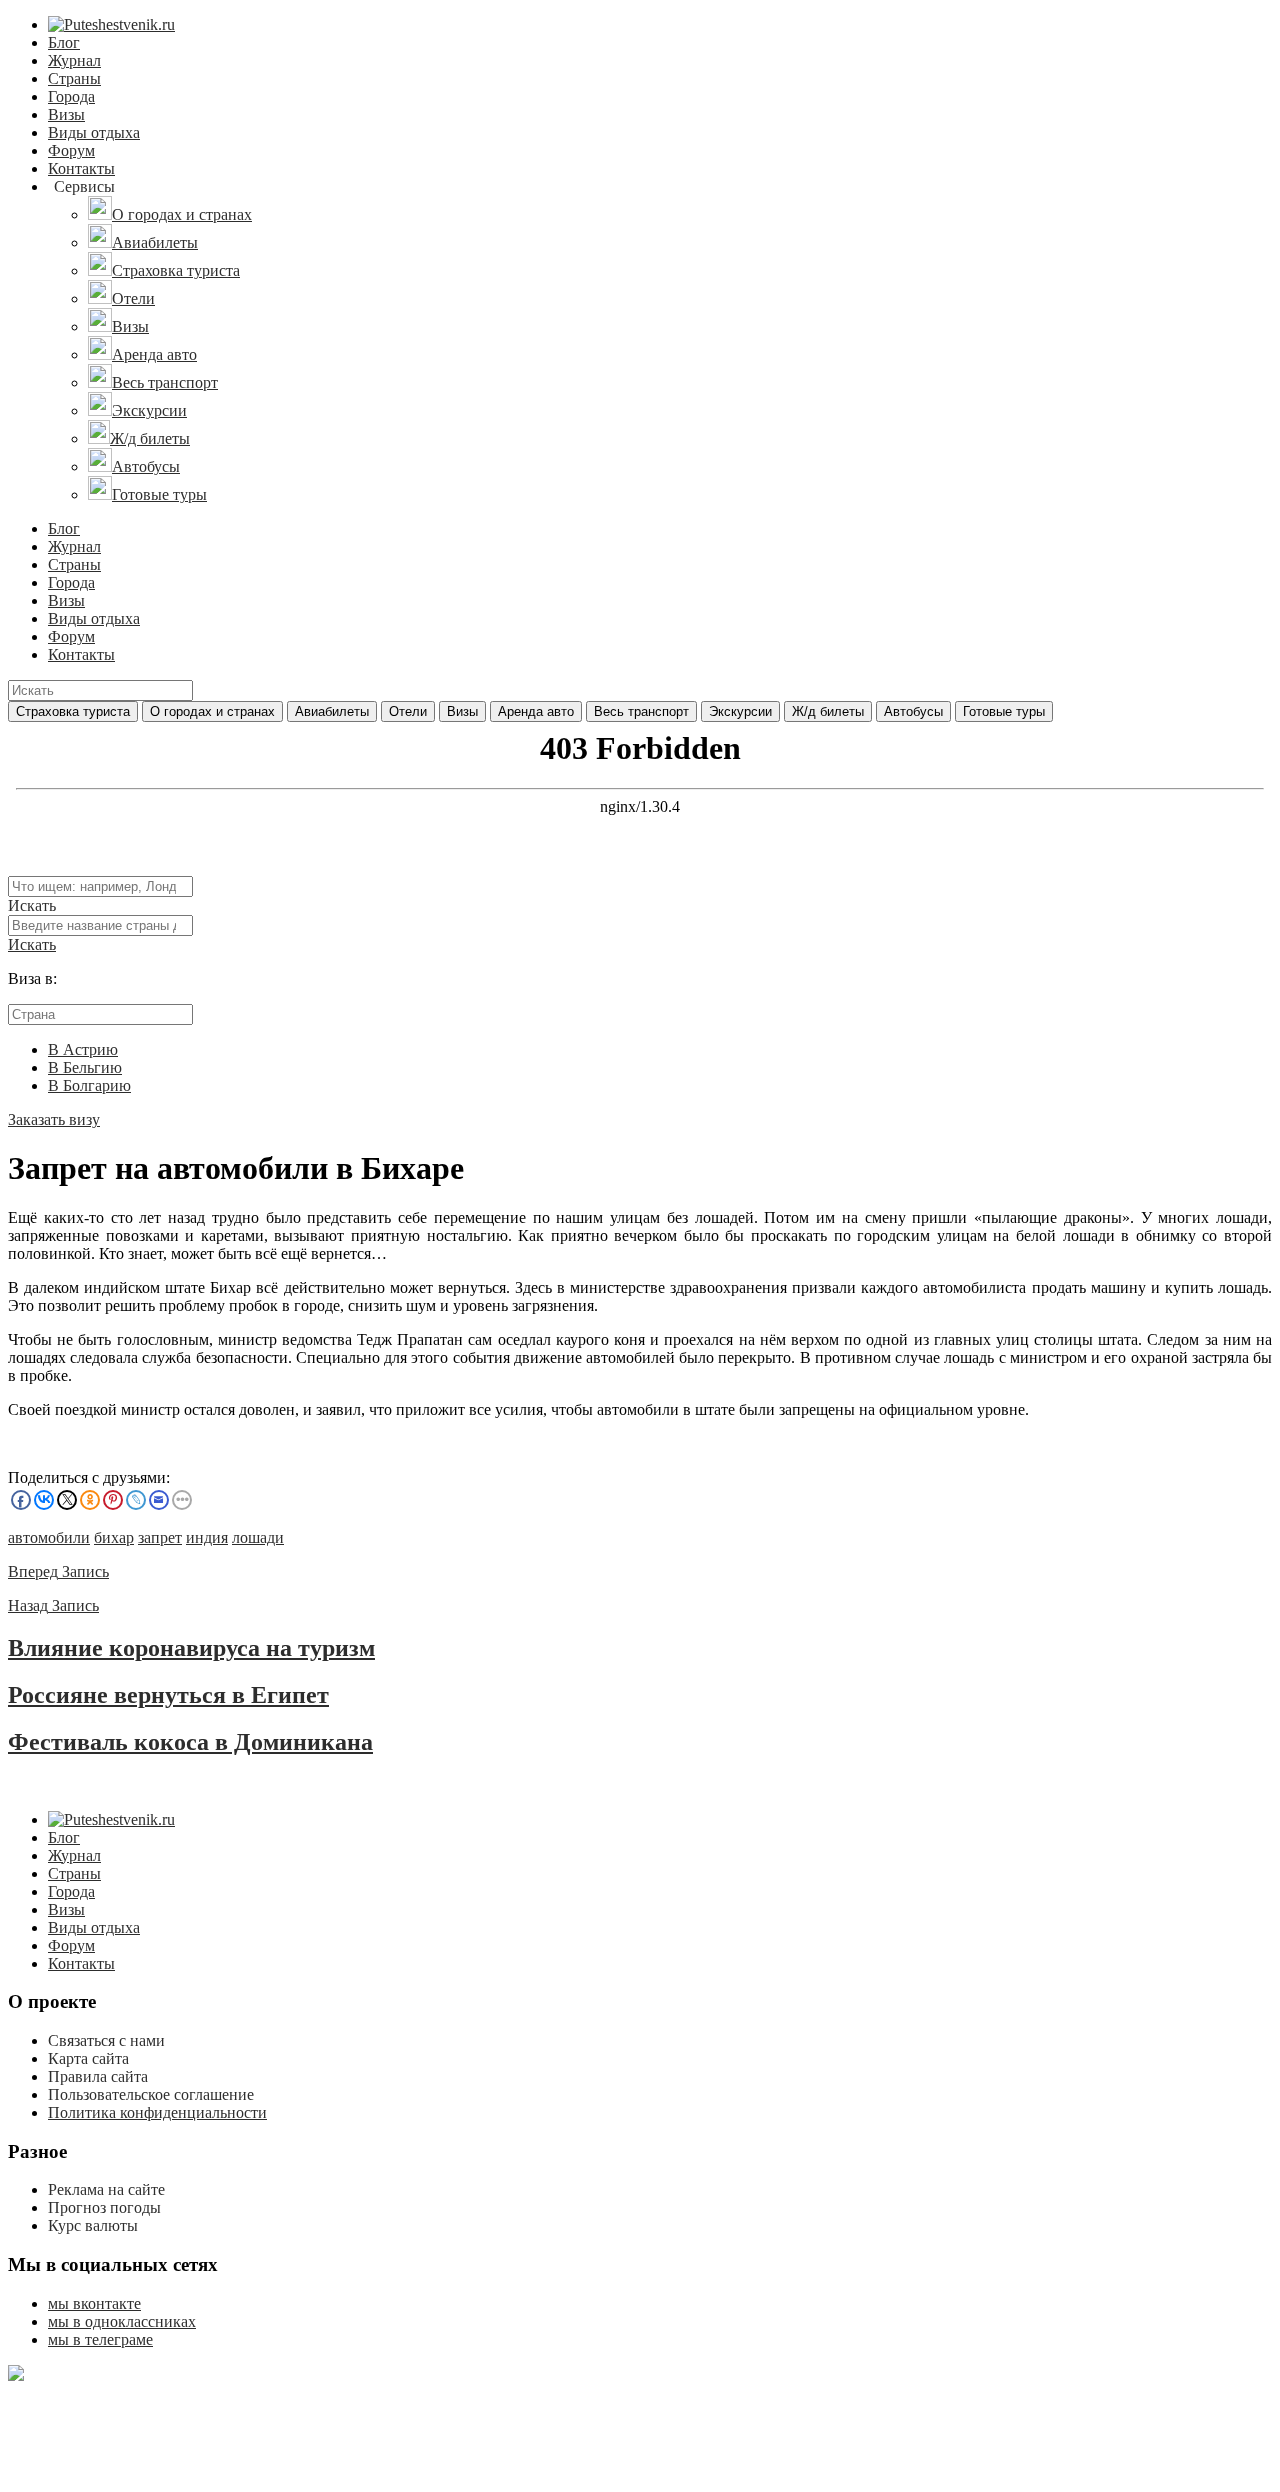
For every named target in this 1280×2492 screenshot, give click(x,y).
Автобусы (913, 711)
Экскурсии (740, 711)
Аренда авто (536, 711)
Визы (66, 114)
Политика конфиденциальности (157, 2112)
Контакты (81, 168)
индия (207, 1537)
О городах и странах (212, 711)
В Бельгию (85, 1067)
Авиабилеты (332, 711)
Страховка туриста (73, 711)
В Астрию (83, 1049)
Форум (71, 150)
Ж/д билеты (828, 711)
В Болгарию (89, 1085)
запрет (160, 1537)
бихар (114, 1537)
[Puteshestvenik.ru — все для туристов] (111, 24)
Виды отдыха (94, 132)
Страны (74, 78)
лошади (258, 1537)
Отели (408, 711)
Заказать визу (54, 1119)
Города (71, 96)
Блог (64, 42)
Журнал (74, 60)
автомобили (49, 1537)
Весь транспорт (641, 711)
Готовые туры (1004, 711)
